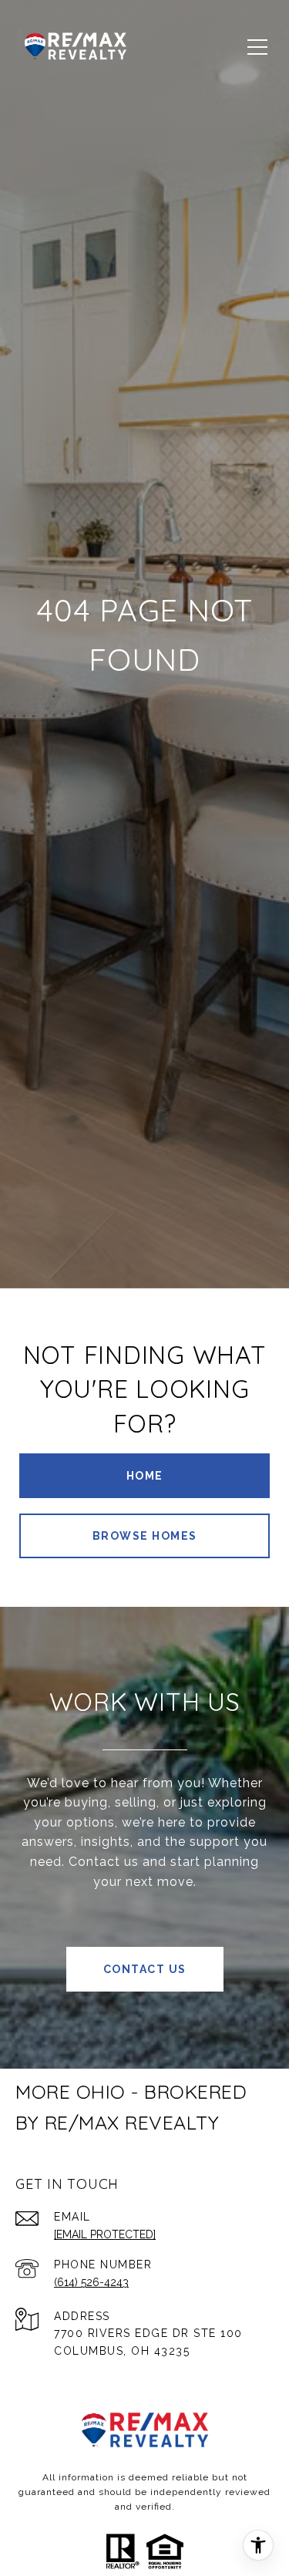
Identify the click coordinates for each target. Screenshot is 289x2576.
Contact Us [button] (145, 1969)
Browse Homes (145, 1536)
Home (145, 1476)
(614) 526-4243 (91, 2282)
